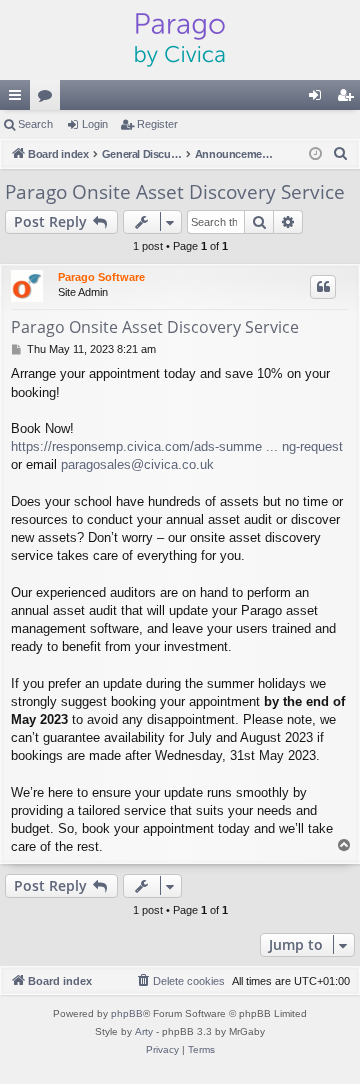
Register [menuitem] (349, 99)
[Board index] (180, 40)
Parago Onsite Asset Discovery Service (175, 192)
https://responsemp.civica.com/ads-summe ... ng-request (177, 446)
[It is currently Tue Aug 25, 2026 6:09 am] (315, 154)
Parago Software (101, 277)
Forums (49, 99)
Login (95, 124)
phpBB (127, 1013)
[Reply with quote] (323, 287)
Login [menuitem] (319, 99)
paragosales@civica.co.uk (137, 464)
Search (35, 124)
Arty (144, 1031)
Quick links (19, 99)
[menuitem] (341, 154)
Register (157, 124)
